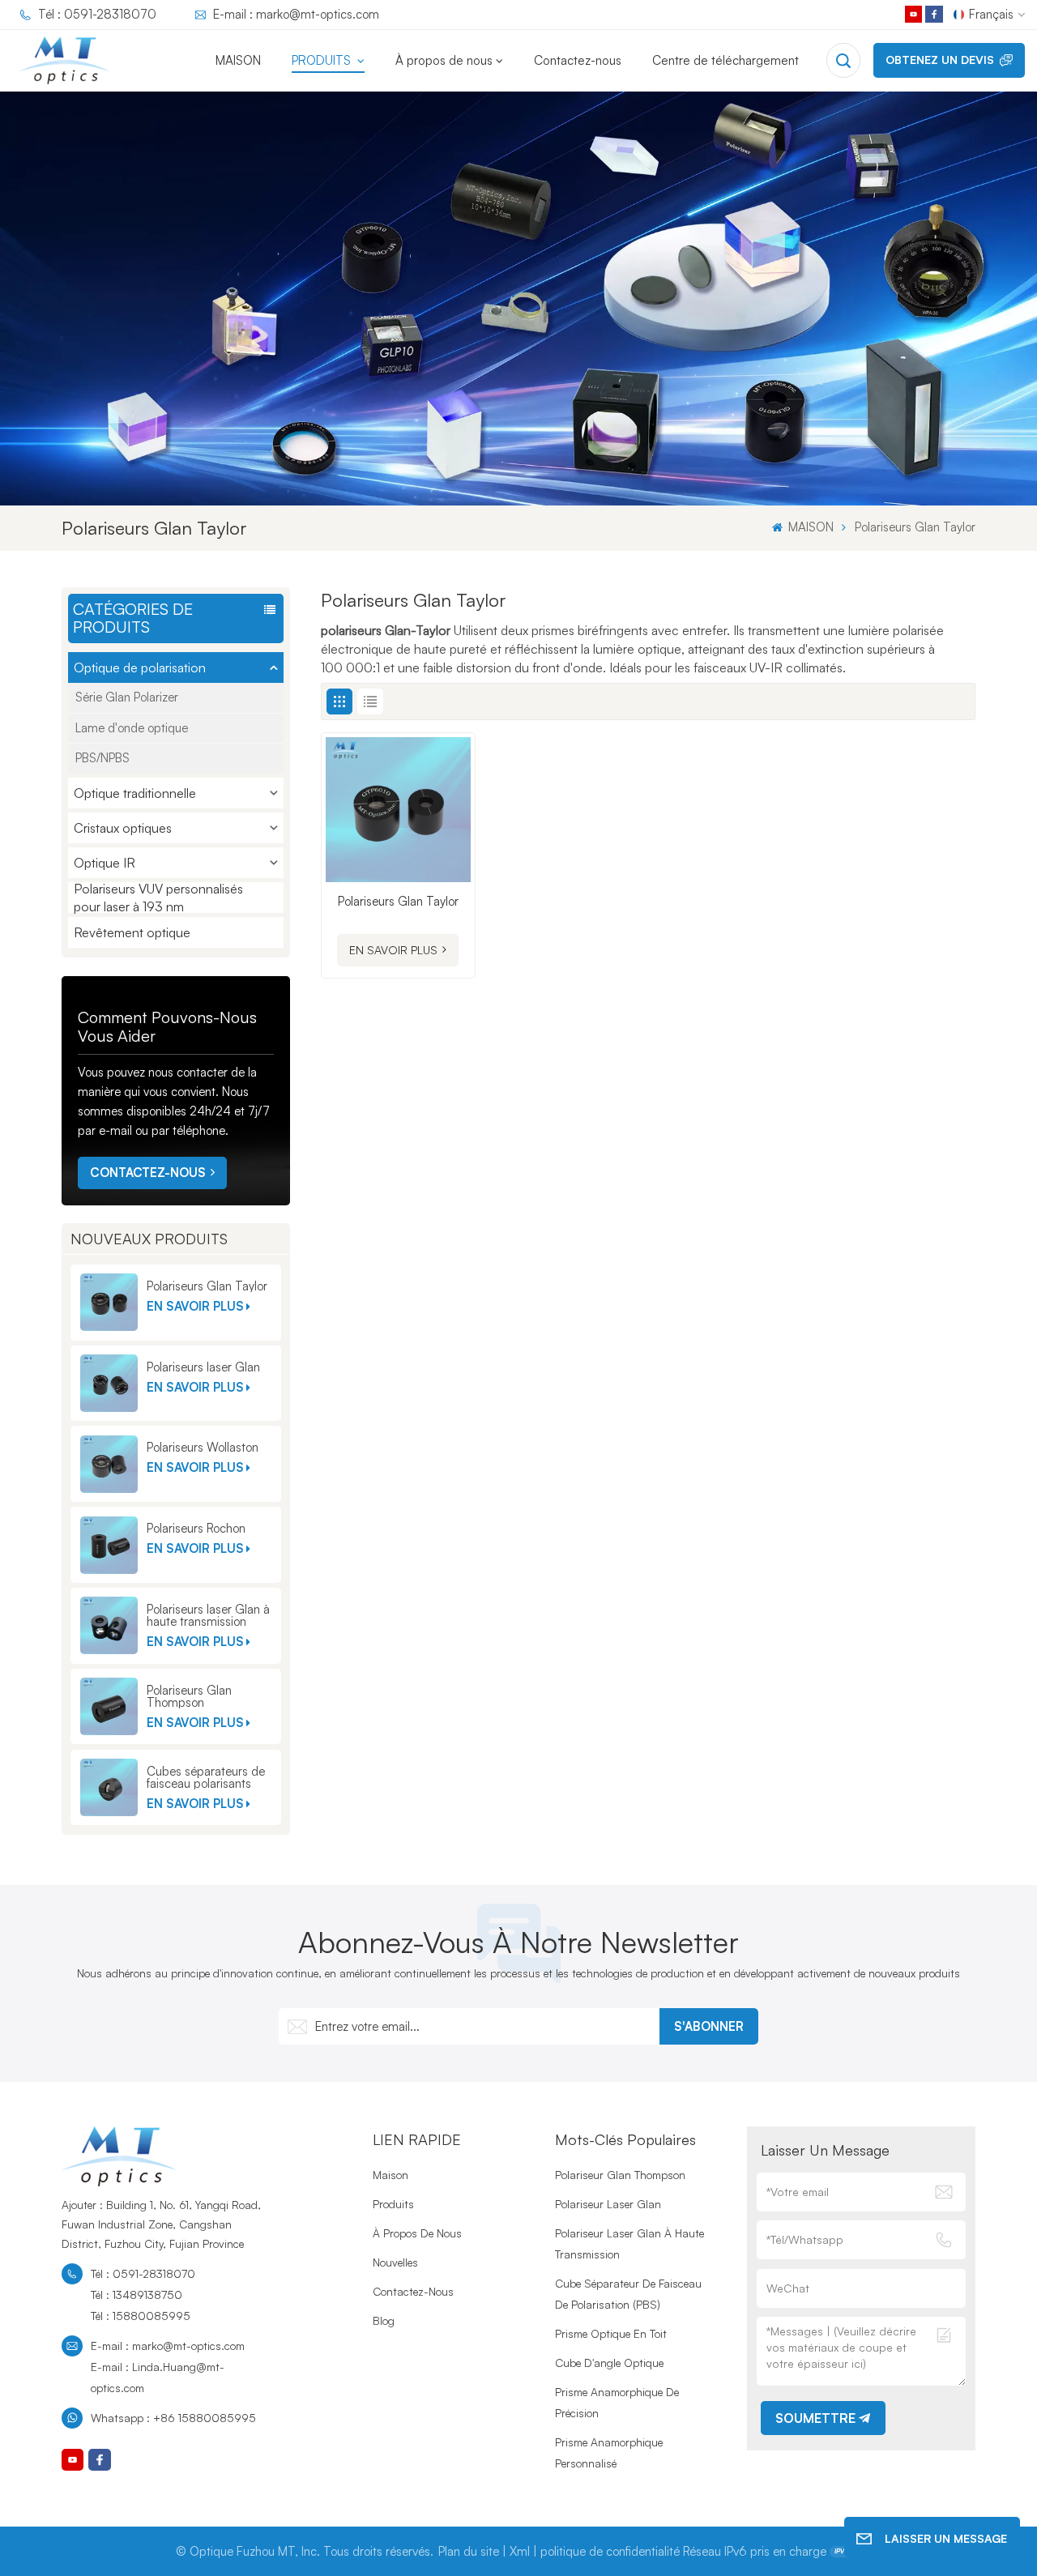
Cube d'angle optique (609, 2363)
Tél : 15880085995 (141, 2316)
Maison (390, 2175)
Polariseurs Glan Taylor (207, 1286)
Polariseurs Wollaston (203, 1447)
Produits (393, 2204)
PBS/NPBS (102, 758)
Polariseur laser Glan (608, 2204)
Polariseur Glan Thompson (620, 2175)
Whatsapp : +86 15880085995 (173, 2418)
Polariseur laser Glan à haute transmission (629, 2243)
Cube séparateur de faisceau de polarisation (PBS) (628, 2294)
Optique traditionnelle (135, 793)
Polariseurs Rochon (196, 1528)
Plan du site (469, 2551)
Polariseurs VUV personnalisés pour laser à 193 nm (158, 898)
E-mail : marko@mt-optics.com (296, 14)
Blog (384, 2320)
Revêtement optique (132, 932)
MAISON (238, 60)
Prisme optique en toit (611, 2333)
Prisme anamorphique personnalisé (609, 2452)
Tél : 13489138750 (137, 2295)
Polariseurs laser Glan (203, 1367)
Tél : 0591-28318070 (97, 14)
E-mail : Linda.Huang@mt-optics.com (158, 2377)
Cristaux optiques (123, 828)
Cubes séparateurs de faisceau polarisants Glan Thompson (206, 1777)
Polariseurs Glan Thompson (189, 1696)
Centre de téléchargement (725, 60)
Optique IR (105, 863)
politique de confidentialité (610, 2551)
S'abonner (709, 2026)
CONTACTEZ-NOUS (148, 1173)
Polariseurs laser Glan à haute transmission (208, 1615)
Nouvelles (395, 2262)
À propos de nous (444, 60)
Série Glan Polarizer (127, 697)
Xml (520, 2551)
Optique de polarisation (140, 667)
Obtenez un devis (940, 60)
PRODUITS (323, 60)
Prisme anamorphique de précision (617, 2402)
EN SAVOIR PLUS (195, 1306)
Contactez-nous (578, 60)
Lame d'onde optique (132, 728)
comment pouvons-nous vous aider (167, 1026)
